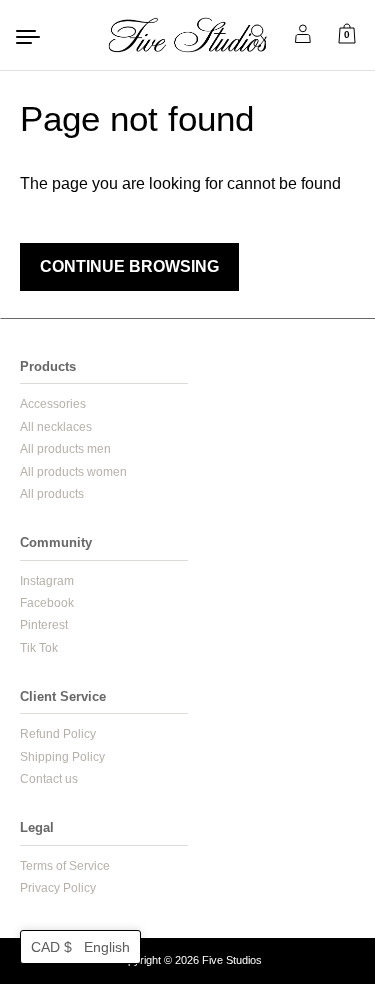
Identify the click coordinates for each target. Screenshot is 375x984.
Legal (37, 827)
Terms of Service (65, 866)
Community (56, 542)
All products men (65, 449)
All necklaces (56, 427)
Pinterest (44, 625)
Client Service (63, 696)
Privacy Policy (58, 888)
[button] (80, 947)
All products (52, 494)
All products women (73, 472)
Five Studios (232, 960)
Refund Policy (58, 734)
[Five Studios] (188, 35)
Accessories (53, 404)
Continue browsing (129, 266)
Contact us (49, 779)
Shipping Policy (62, 757)
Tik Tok (39, 648)
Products (48, 366)
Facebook (47, 603)
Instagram (47, 581)
